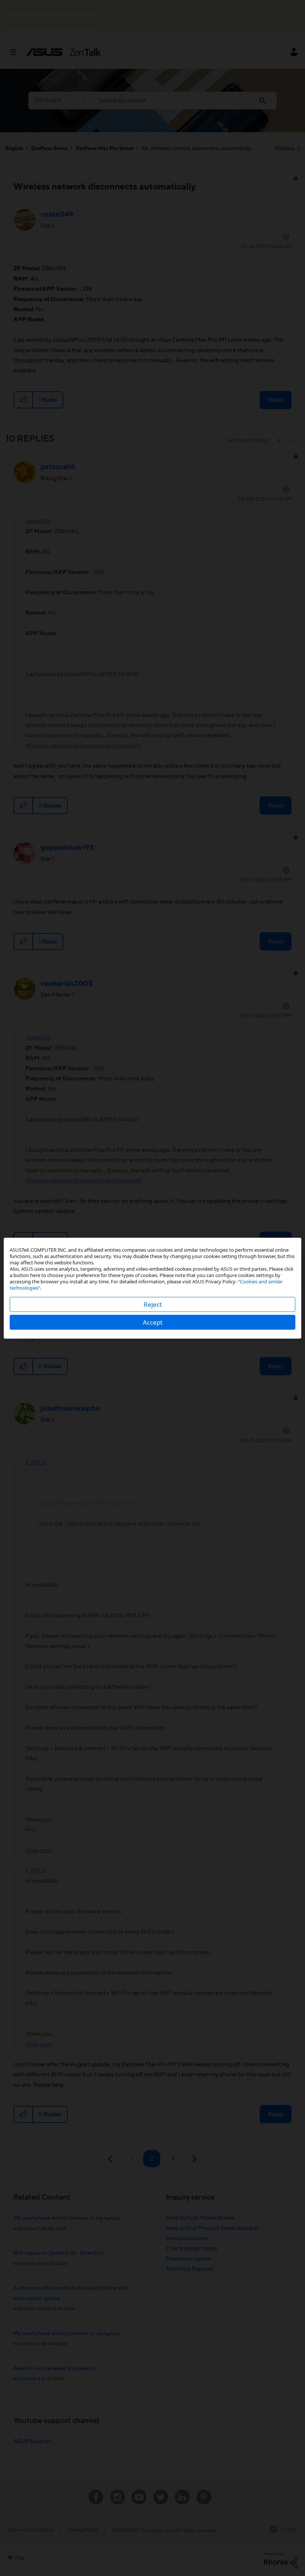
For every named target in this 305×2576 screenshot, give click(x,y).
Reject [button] (153, 1304)
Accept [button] (153, 1322)
